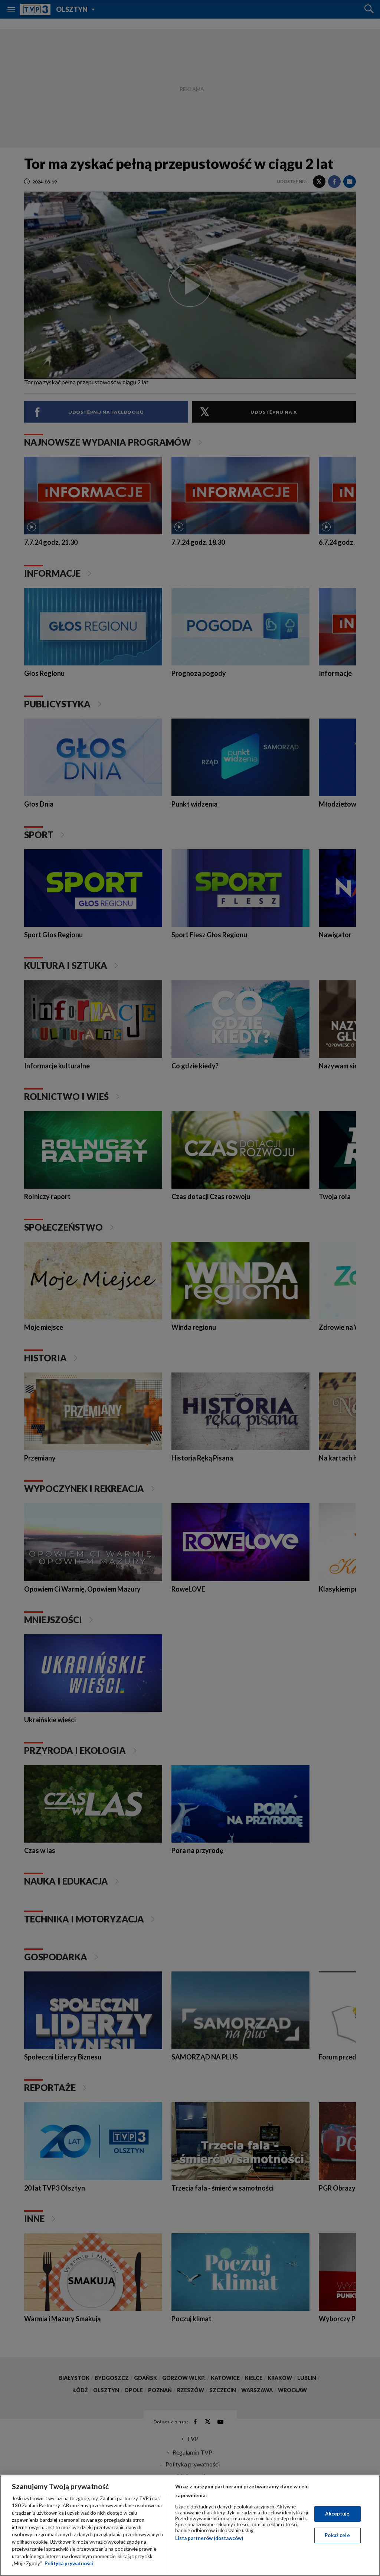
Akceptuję (337, 2514)
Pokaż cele (337, 2535)
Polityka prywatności (69, 2563)
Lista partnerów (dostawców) (209, 2538)
